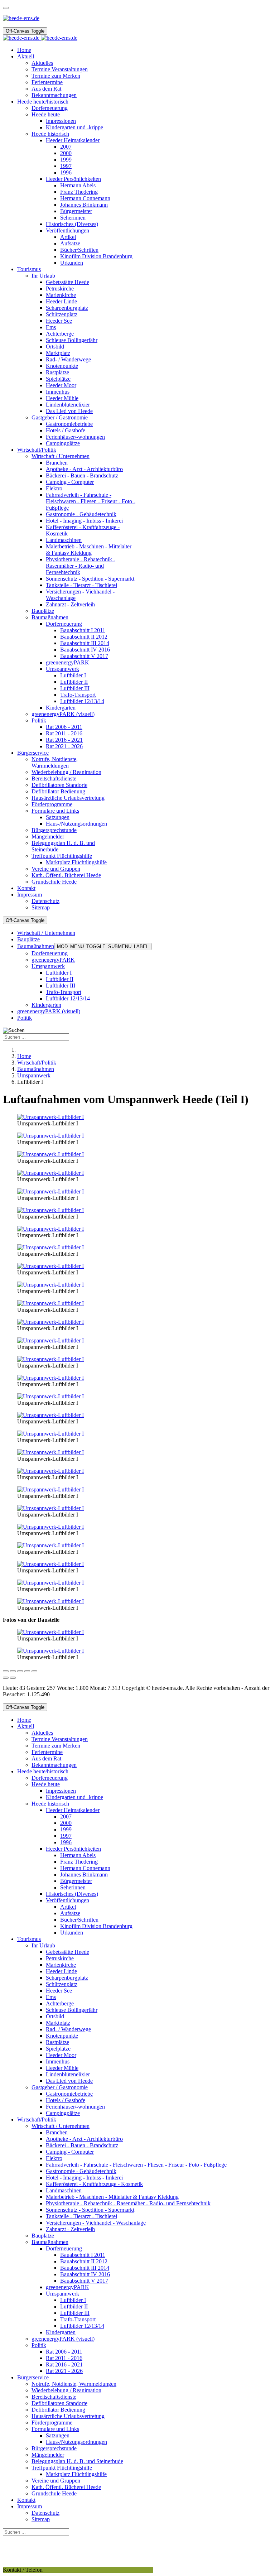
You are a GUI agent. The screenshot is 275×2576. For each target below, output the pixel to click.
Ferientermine (47, 1752)
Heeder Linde (61, 1971)
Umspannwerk (48, 966)
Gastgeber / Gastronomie (60, 2087)
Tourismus (29, 1939)
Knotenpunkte (62, 2036)
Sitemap (41, 2519)
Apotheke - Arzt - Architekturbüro (84, 2139)
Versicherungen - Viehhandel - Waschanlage (96, 2223)
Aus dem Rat (46, 1758)
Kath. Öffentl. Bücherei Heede (66, 2487)
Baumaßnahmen (36, 946)
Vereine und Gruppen (56, 2481)
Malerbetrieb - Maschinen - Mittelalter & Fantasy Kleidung (112, 2197)
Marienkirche (61, 1965)
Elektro (54, 2158)
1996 (66, 1842)
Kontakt (26, 2500)
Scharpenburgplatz (67, 1978)
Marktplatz (58, 2023)
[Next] (13, 1678)
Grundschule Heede (54, 2493)
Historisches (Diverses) (72, 1894)
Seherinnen (73, 1887)
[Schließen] (6, 1671)
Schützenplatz (62, 1984)
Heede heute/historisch (43, 1771)
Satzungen (58, 2435)
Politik (25, 1018)
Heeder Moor (61, 2055)
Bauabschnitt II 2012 (84, 2261)
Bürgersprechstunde (54, 2448)
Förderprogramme (52, 2423)
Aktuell (26, 1726)
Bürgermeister (76, 1881)
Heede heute (46, 1784)
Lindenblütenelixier (68, 2074)
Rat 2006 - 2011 (64, 2352)
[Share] (13, 1671)
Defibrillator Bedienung (58, 2410)
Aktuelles (42, 1733)
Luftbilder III (61, 986)
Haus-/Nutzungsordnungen (76, 2442)
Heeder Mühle (62, 2068)
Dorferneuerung (50, 953)
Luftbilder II (60, 979)
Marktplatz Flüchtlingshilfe (76, 2474)
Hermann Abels (78, 1855)
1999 (66, 1829)
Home (24, 1720)
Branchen (57, 2132)
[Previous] (6, 1678)
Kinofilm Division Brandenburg (96, 1926)
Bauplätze (28, 939)
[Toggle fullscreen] (20, 1671)
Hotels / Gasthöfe (66, 2100)
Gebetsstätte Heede (67, 1952)
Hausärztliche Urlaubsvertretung (68, 2416)
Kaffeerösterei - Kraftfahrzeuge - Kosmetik (94, 2184)
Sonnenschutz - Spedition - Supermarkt (90, 2210)
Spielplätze (58, 2049)
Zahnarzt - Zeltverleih (70, 2229)
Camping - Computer (70, 2152)
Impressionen (61, 1791)
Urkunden (72, 1933)
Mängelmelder (48, 2455)
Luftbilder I (59, 973)
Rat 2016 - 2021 (64, 2364)
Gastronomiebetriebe (69, 2094)
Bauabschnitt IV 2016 (85, 2274)
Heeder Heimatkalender (73, 1810)
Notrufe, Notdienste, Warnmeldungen (74, 2384)
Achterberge (60, 2003)
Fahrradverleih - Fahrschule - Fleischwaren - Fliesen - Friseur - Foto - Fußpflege (136, 2165)
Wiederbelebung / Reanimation (66, 2390)
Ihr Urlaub (43, 1945)
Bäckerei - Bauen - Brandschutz (82, 2145)
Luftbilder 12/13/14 (68, 998)
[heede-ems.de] (40, 38)
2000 (66, 1823)
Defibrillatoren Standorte (59, 2403)
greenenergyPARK (53, 960)
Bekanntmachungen (54, 1765)
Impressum (30, 2506)
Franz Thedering (79, 1862)
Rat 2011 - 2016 (64, 2358)
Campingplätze (63, 2113)
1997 (66, 1836)
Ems (51, 1997)
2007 (66, 1816)
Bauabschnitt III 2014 (85, 2268)
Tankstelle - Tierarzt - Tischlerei (81, 2216)
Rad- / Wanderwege (68, 2029)
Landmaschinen (64, 2190)
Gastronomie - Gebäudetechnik (81, 2171)
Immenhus (58, 2061)
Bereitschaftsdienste (54, 2397)
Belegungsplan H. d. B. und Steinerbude (77, 2461)
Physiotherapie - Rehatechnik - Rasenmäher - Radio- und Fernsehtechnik (128, 2203)
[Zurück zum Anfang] (6, 8)
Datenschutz (45, 2513)
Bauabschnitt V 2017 (84, 2281)
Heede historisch (50, 1804)
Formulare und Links (55, 2429)
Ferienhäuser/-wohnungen (75, 2107)
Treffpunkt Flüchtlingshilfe (62, 2468)
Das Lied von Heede (69, 2081)
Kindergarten (46, 1005)
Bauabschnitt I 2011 (83, 2255)
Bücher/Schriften (79, 1920)
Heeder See (59, 1991)
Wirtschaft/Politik (37, 2120)
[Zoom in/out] (27, 1671)
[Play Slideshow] (34, 1671)
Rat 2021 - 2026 (64, 2371)
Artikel (68, 1907)
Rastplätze (57, 2042)
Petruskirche (60, 1958)
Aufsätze (70, 1913)
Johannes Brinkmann (84, 1875)
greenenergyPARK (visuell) (49, 1011)
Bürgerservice (33, 2377)
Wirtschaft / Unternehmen (46, 933)
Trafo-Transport (64, 992)
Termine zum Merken (56, 1746)
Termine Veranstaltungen (60, 1739)
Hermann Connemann (85, 1868)
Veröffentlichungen (67, 1900)
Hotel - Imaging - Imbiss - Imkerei (84, 2178)
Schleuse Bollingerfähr (72, 2010)
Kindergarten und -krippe (74, 1797)
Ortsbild (55, 2016)
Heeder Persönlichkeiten (73, 1849)
